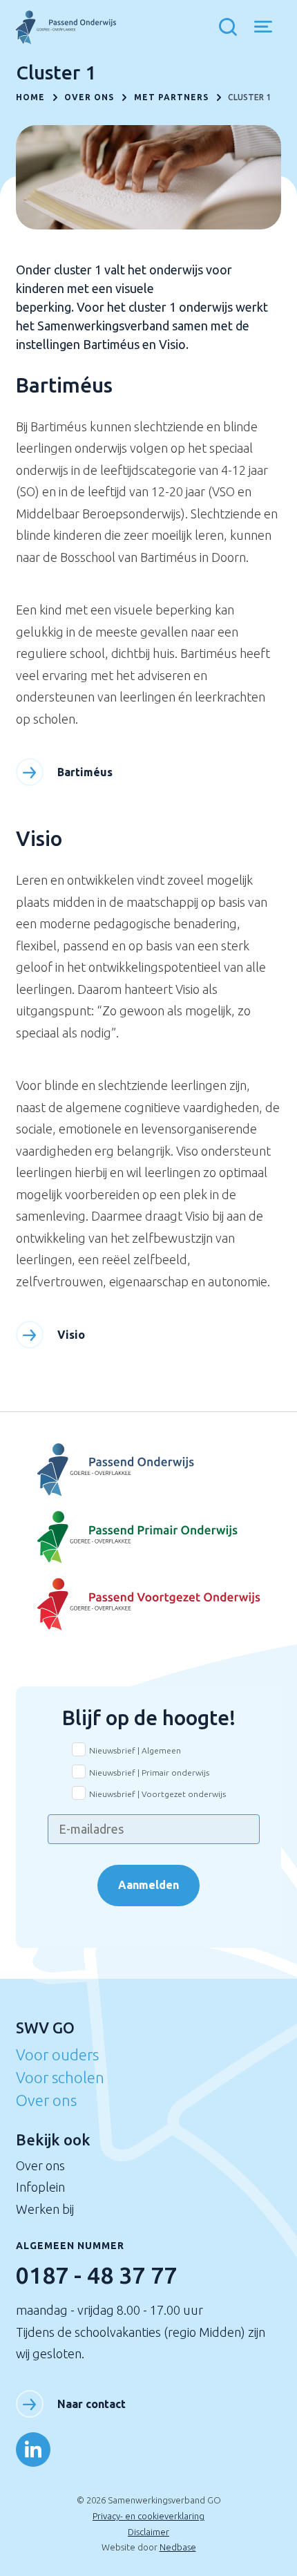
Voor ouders (57, 2055)
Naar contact (92, 2404)
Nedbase (178, 2547)
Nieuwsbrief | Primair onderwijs (149, 1773)
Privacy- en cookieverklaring (148, 2516)
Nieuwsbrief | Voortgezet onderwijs (157, 1794)
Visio (71, 1335)
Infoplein (40, 2187)
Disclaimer (148, 2532)
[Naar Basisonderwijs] (148, 1538)
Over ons (46, 2100)
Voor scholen (60, 2077)
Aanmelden (148, 1885)
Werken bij (45, 2209)
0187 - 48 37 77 (96, 2275)
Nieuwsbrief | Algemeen (135, 1750)
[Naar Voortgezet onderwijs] (148, 1605)
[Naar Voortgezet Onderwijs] (148, 1470)
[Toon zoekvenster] (231, 28)
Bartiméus (85, 772)
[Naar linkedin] (33, 2450)
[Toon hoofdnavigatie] (268, 28)
